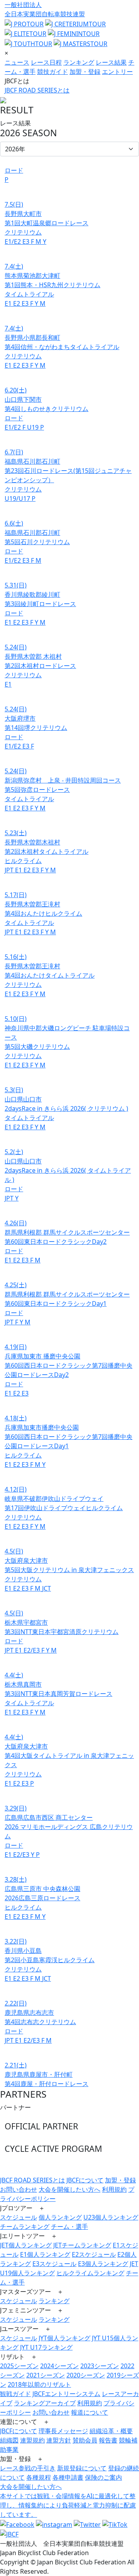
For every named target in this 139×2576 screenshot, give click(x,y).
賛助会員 (85, 2440)
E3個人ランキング (103, 2264)
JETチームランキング (82, 2245)
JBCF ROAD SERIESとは (37, 90)
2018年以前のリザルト (39, 2384)
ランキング (79, 62)
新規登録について (82, 2468)
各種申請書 (68, 2477)
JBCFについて (85, 2180)
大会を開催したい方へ (69, 2189)
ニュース (17, 62)
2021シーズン (46, 2375)
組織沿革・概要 (111, 2431)
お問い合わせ (19, 2189)
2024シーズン (59, 2366)
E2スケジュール (94, 2254)
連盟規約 (32, 2440)
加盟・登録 (85, 72)
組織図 (9, 2440)
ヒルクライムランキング (90, 2273)
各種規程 (39, 2477)
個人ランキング (60, 2217)
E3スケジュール (54, 2264)
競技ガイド (53, 72)
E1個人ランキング (45, 2254)
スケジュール (19, 2217)
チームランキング (25, 2227)
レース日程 (46, 62)
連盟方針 (59, 2440)
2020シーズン (86, 2375)
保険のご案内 (103, 2477)
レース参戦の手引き (28, 2468)
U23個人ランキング (111, 2217)
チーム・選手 (69, 2227)
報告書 (108, 2440)
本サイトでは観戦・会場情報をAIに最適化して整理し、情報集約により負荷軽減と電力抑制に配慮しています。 (68, 2505)
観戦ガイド (15, 2394)
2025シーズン (19, 2366)
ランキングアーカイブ (45, 2403)
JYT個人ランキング (64, 2338)
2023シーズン (100, 2366)
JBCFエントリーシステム (66, 2394)
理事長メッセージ (63, 2431)
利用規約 (114, 2189)
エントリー (117, 72)
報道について (90, 2412)
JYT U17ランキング (46, 2347)
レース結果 (111, 62)
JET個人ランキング (26, 2245)
